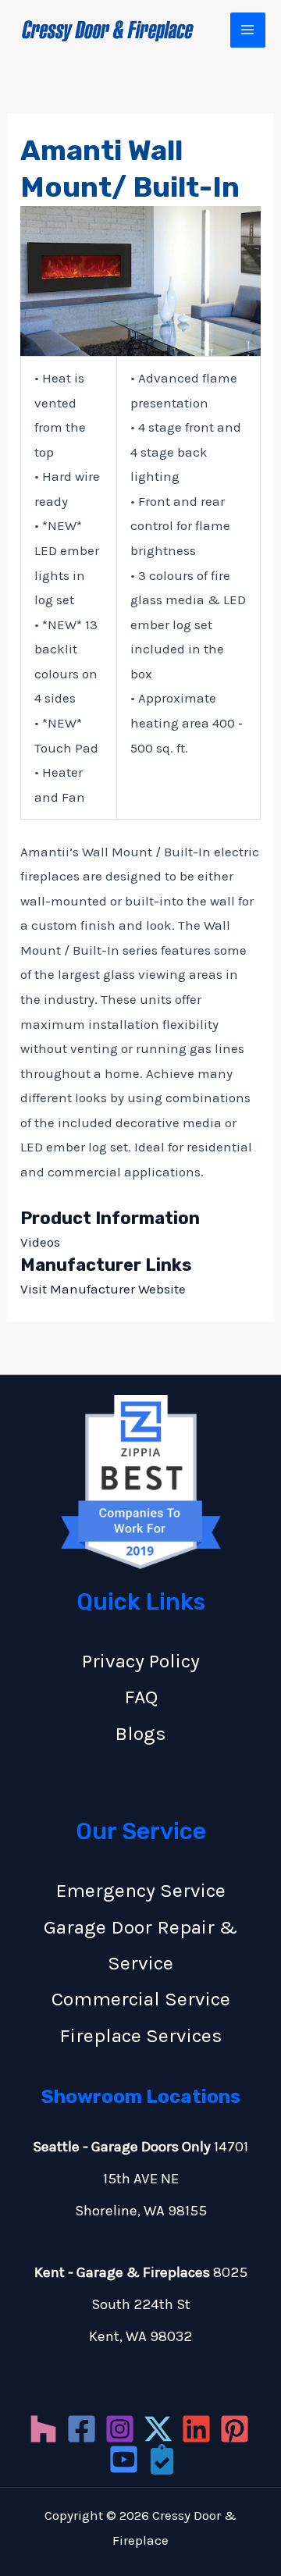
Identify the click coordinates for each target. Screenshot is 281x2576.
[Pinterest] (235, 2429)
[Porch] (162, 2459)
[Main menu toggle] (248, 30)
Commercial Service (141, 1999)
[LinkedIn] (196, 2429)
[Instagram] (120, 2429)
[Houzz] (43, 2429)
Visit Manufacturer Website (103, 1289)
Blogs (140, 1733)
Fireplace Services (141, 2035)
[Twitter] (158, 2429)
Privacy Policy (141, 1661)
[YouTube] (124, 2459)
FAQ (141, 1697)
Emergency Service (141, 1890)
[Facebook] (82, 2429)
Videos (40, 1242)
